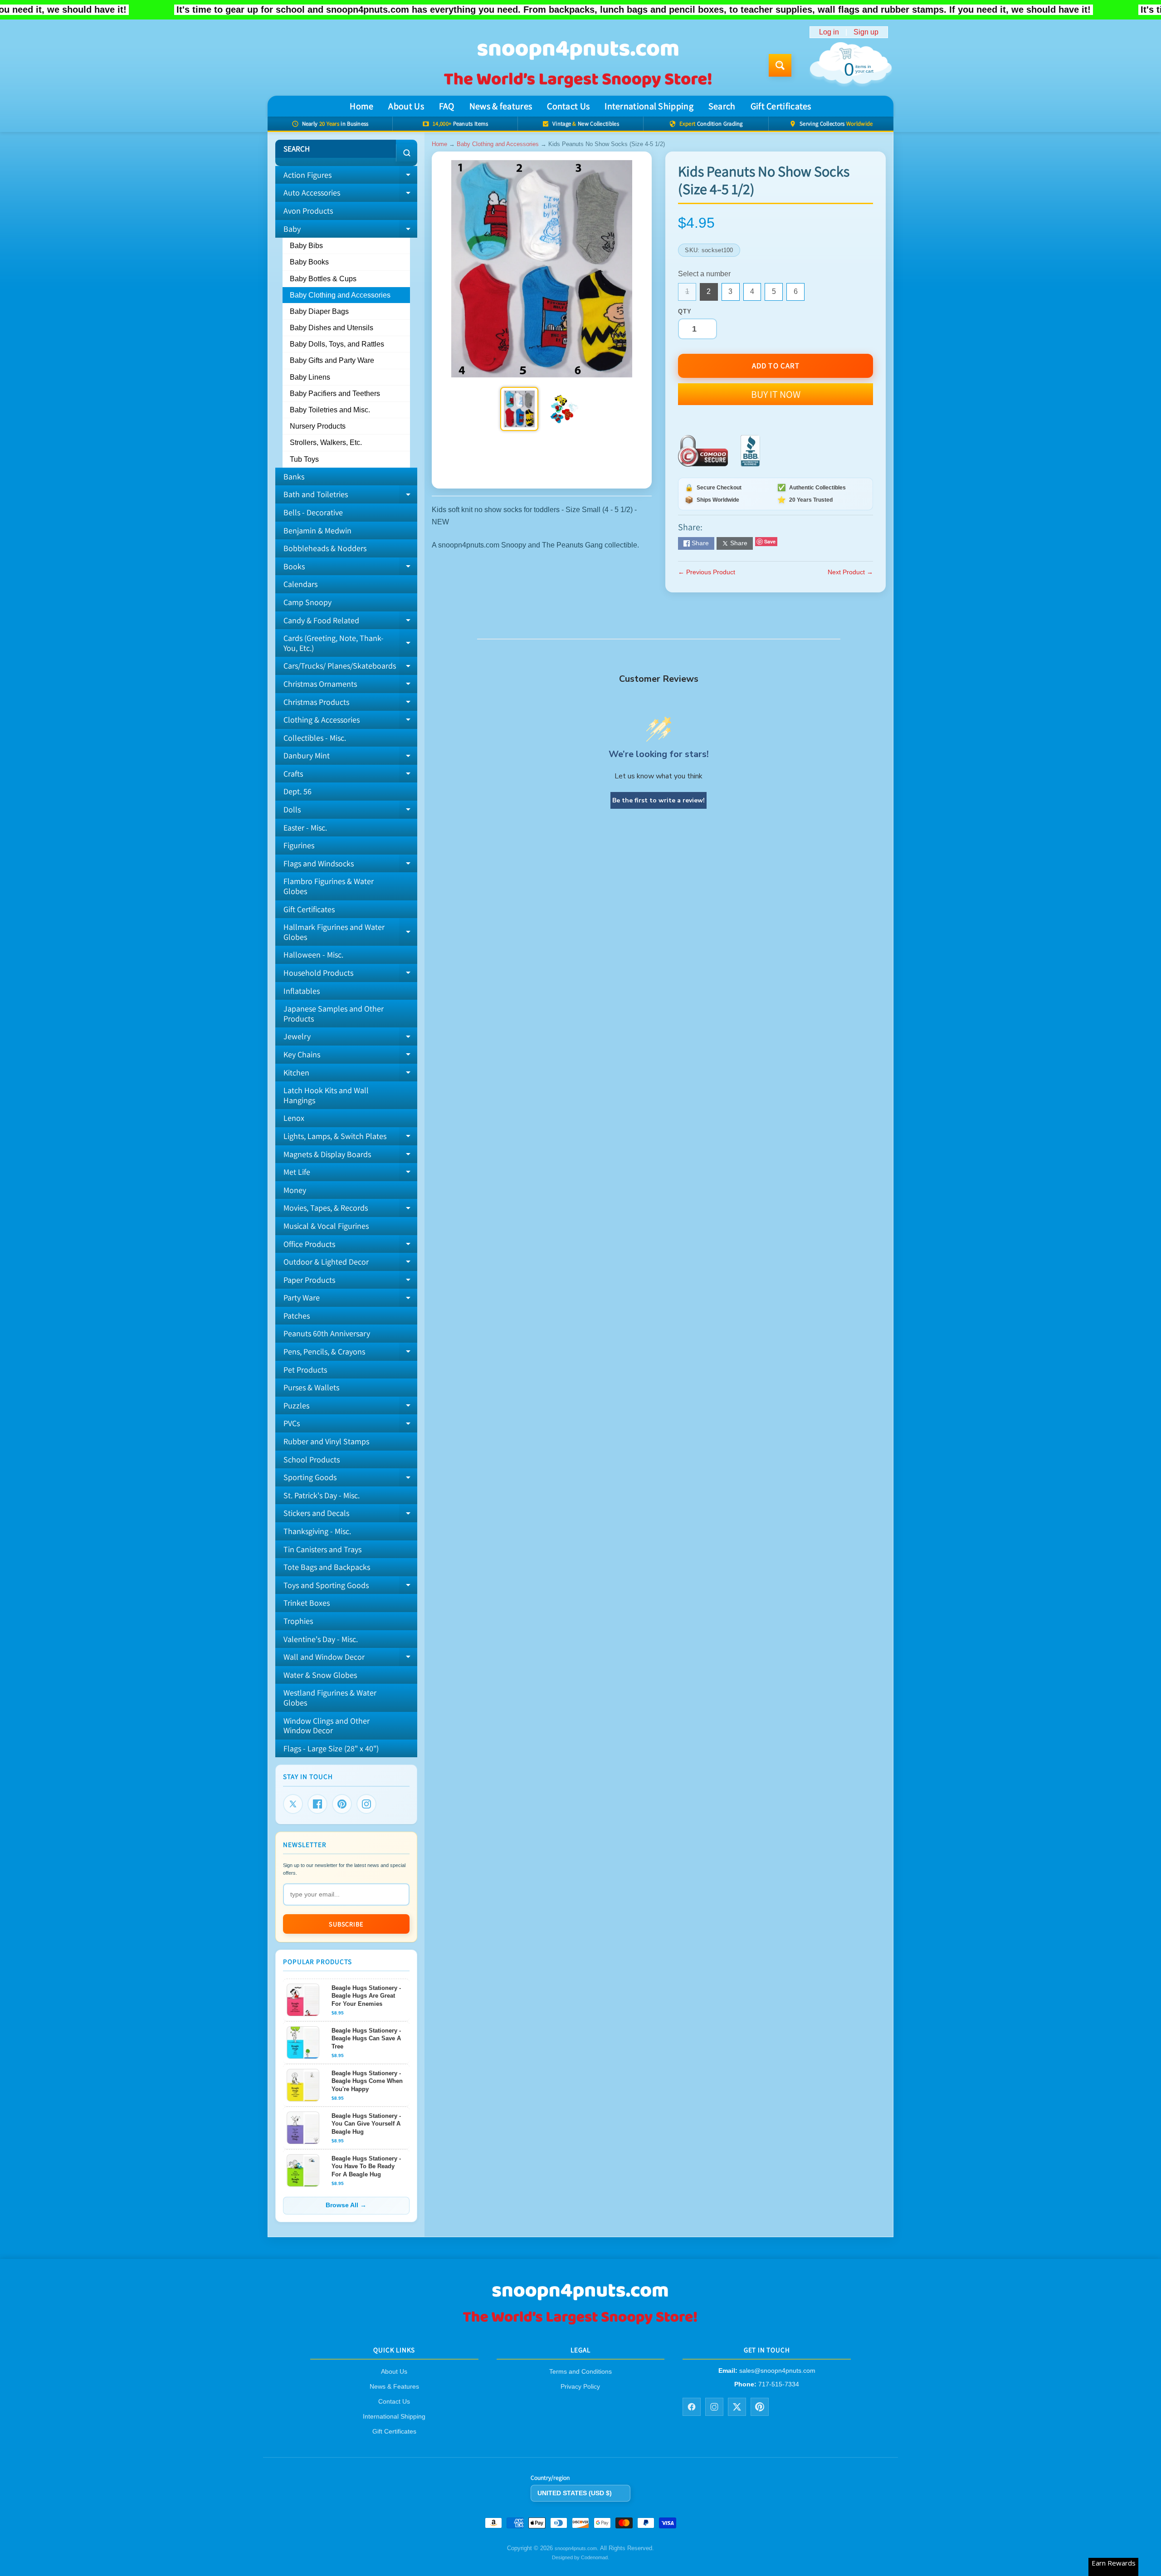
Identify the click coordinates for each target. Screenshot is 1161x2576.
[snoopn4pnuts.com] (577, 65)
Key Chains (350, 1056)
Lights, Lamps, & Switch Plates (350, 1138)
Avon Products (308, 211)
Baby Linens (310, 377)
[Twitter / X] (737, 2406)
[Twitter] (293, 1804)
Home (361, 106)
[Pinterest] (342, 1804)
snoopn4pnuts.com (576, 2548)
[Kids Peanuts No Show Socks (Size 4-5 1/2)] (519, 409)
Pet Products (305, 1370)
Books (350, 568)
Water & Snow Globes (320, 1675)
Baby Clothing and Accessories (340, 295)
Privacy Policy (580, 2386)
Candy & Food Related (350, 622)
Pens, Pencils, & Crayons (350, 1354)
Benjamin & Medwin (317, 530)
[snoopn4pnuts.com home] (580, 2324)
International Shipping (649, 106)
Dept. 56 (298, 791)
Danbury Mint (350, 758)
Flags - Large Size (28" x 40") (331, 1748)
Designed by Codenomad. (580, 2557)
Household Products (350, 975)
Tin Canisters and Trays (322, 1549)
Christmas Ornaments (350, 686)
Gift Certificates (781, 106)
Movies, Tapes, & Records (350, 1210)
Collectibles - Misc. (315, 738)
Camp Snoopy (307, 602)
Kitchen (350, 1075)
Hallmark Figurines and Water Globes (350, 932)
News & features (501, 106)
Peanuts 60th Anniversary (327, 1333)
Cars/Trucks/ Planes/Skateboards (350, 668)
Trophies (298, 1621)
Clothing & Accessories (350, 722)
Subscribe (346, 1924)
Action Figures (350, 177)
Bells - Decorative (313, 512)
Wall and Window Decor (350, 1659)
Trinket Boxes (307, 1603)
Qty (685, 311)
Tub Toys (304, 459)
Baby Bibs (306, 246)
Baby (346, 227)
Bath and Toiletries (350, 496)
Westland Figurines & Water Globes (330, 1698)
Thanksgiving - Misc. (317, 1531)
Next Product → (850, 572)
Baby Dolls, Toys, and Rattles (337, 344)
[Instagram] (366, 1804)
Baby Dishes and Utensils (332, 328)
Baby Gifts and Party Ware (332, 360)
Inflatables (302, 991)
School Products (312, 1459)
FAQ (447, 106)
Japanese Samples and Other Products (334, 1014)
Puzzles (350, 1408)
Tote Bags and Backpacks (327, 1567)
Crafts (350, 776)
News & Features (394, 2386)
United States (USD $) (575, 2493)
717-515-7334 (779, 2384)
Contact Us (568, 106)
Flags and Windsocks (350, 865)
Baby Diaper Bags (319, 311)
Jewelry (350, 1038)
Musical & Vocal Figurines (326, 1226)
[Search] (407, 153)
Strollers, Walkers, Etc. (326, 442)
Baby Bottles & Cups (323, 279)
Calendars (300, 584)
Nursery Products (318, 426)
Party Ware (350, 1300)
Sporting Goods (350, 1479)
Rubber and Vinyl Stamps (326, 1441)
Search (722, 106)
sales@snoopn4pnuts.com (777, 2371)
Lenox (294, 1118)
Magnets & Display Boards (350, 1156)
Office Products (350, 1246)
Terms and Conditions (580, 2371)
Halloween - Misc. (313, 955)
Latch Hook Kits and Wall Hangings (326, 1095)
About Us (406, 106)
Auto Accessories (350, 195)
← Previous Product (707, 572)
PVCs (350, 1425)
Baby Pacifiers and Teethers (335, 393)
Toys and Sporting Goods (350, 1587)
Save (770, 541)
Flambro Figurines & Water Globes (329, 886)
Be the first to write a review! (659, 800)
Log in (829, 32)
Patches (297, 1316)
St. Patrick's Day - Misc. (322, 1495)
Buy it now (776, 394)
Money (295, 1190)
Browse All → (346, 2205)
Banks (294, 477)
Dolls (350, 811)
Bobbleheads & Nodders (325, 548)
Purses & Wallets (311, 1387)
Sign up (866, 32)
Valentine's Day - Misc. (321, 1639)
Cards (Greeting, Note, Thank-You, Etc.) (350, 643)
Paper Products (350, 1282)
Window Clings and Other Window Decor (327, 1726)
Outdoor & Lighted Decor (350, 1264)
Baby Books (309, 262)
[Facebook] (317, 1804)
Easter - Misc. (305, 828)
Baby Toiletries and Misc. (330, 410)
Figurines (299, 845)
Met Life (350, 1174)
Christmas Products (350, 704)
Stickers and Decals (350, 1515)
